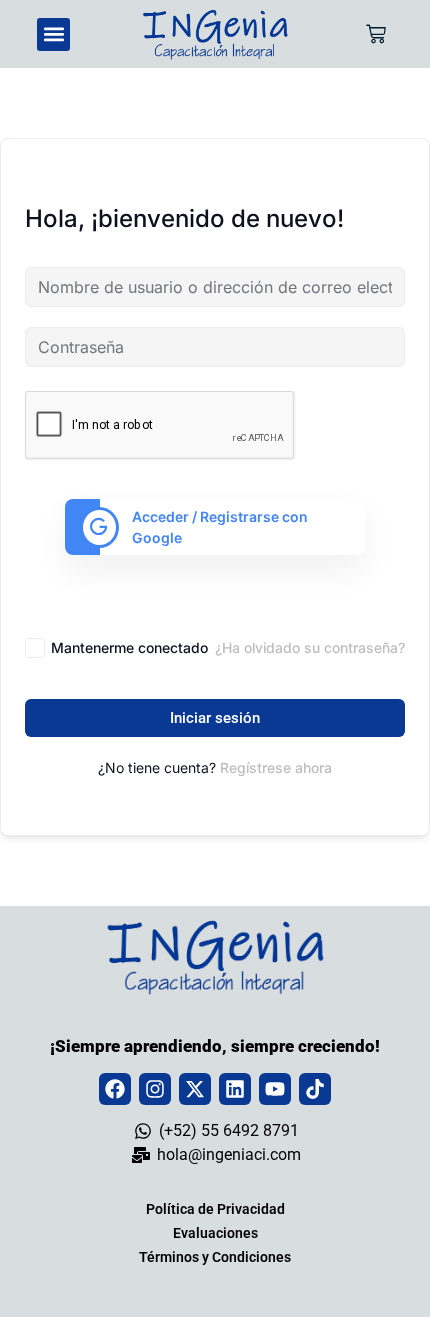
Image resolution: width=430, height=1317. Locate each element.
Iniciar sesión (215, 718)
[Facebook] (115, 1089)
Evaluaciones (215, 1233)
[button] (53, 34)
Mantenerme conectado (129, 647)
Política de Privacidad (215, 1209)
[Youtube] (275, 1089)
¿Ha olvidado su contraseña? (310, 647)
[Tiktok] (315, 1089)
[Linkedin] (235, 1089)
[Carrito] (376, 34)
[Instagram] (155, 1089)
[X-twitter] (195, 1089)
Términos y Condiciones (215, 1257)
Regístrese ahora (276, 767)
